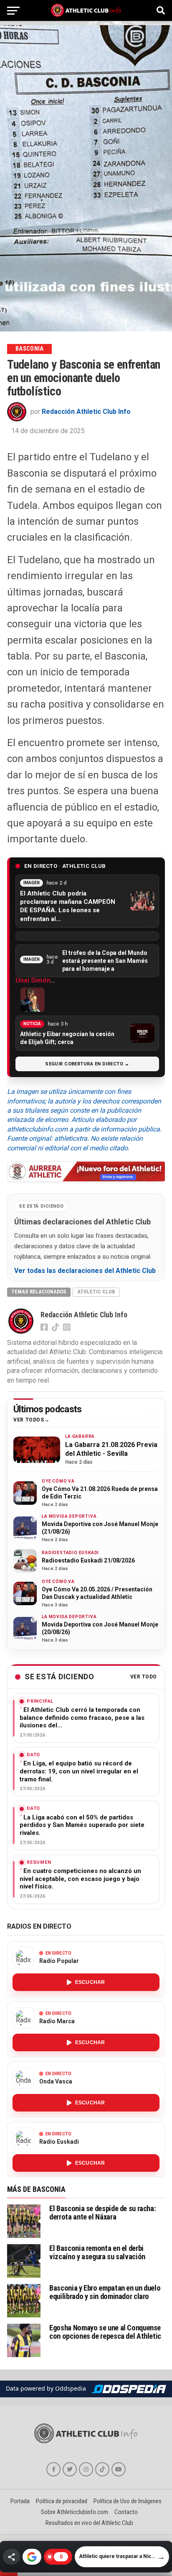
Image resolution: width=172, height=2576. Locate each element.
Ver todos (29, 1420)
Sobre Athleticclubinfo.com (75, 2512)
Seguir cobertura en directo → (87, 1064)
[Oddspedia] (129, 2389)
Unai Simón (33, 980)
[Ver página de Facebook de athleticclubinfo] (53, 2469)
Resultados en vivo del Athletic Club (89, 2523)
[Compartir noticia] (11, 2557)
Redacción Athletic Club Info (86, 412)
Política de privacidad (62, 2501)
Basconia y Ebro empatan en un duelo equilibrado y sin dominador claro (105, 2292)
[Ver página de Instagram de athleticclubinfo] (86, 2469)
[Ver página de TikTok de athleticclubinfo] (102, 2469)
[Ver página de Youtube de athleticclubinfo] (119, 2469)
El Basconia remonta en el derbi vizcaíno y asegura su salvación (97, 2252)
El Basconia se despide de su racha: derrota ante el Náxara (102, 2213)
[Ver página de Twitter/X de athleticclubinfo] (70, 2469)
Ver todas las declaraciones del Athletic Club (85, 1271)
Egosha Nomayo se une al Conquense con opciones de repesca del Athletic (105, 2332)
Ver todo (144, 1677)
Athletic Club (96, 1292)
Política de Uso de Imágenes (128, 2501)
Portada (20, 2501)
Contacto (126, 2512)
